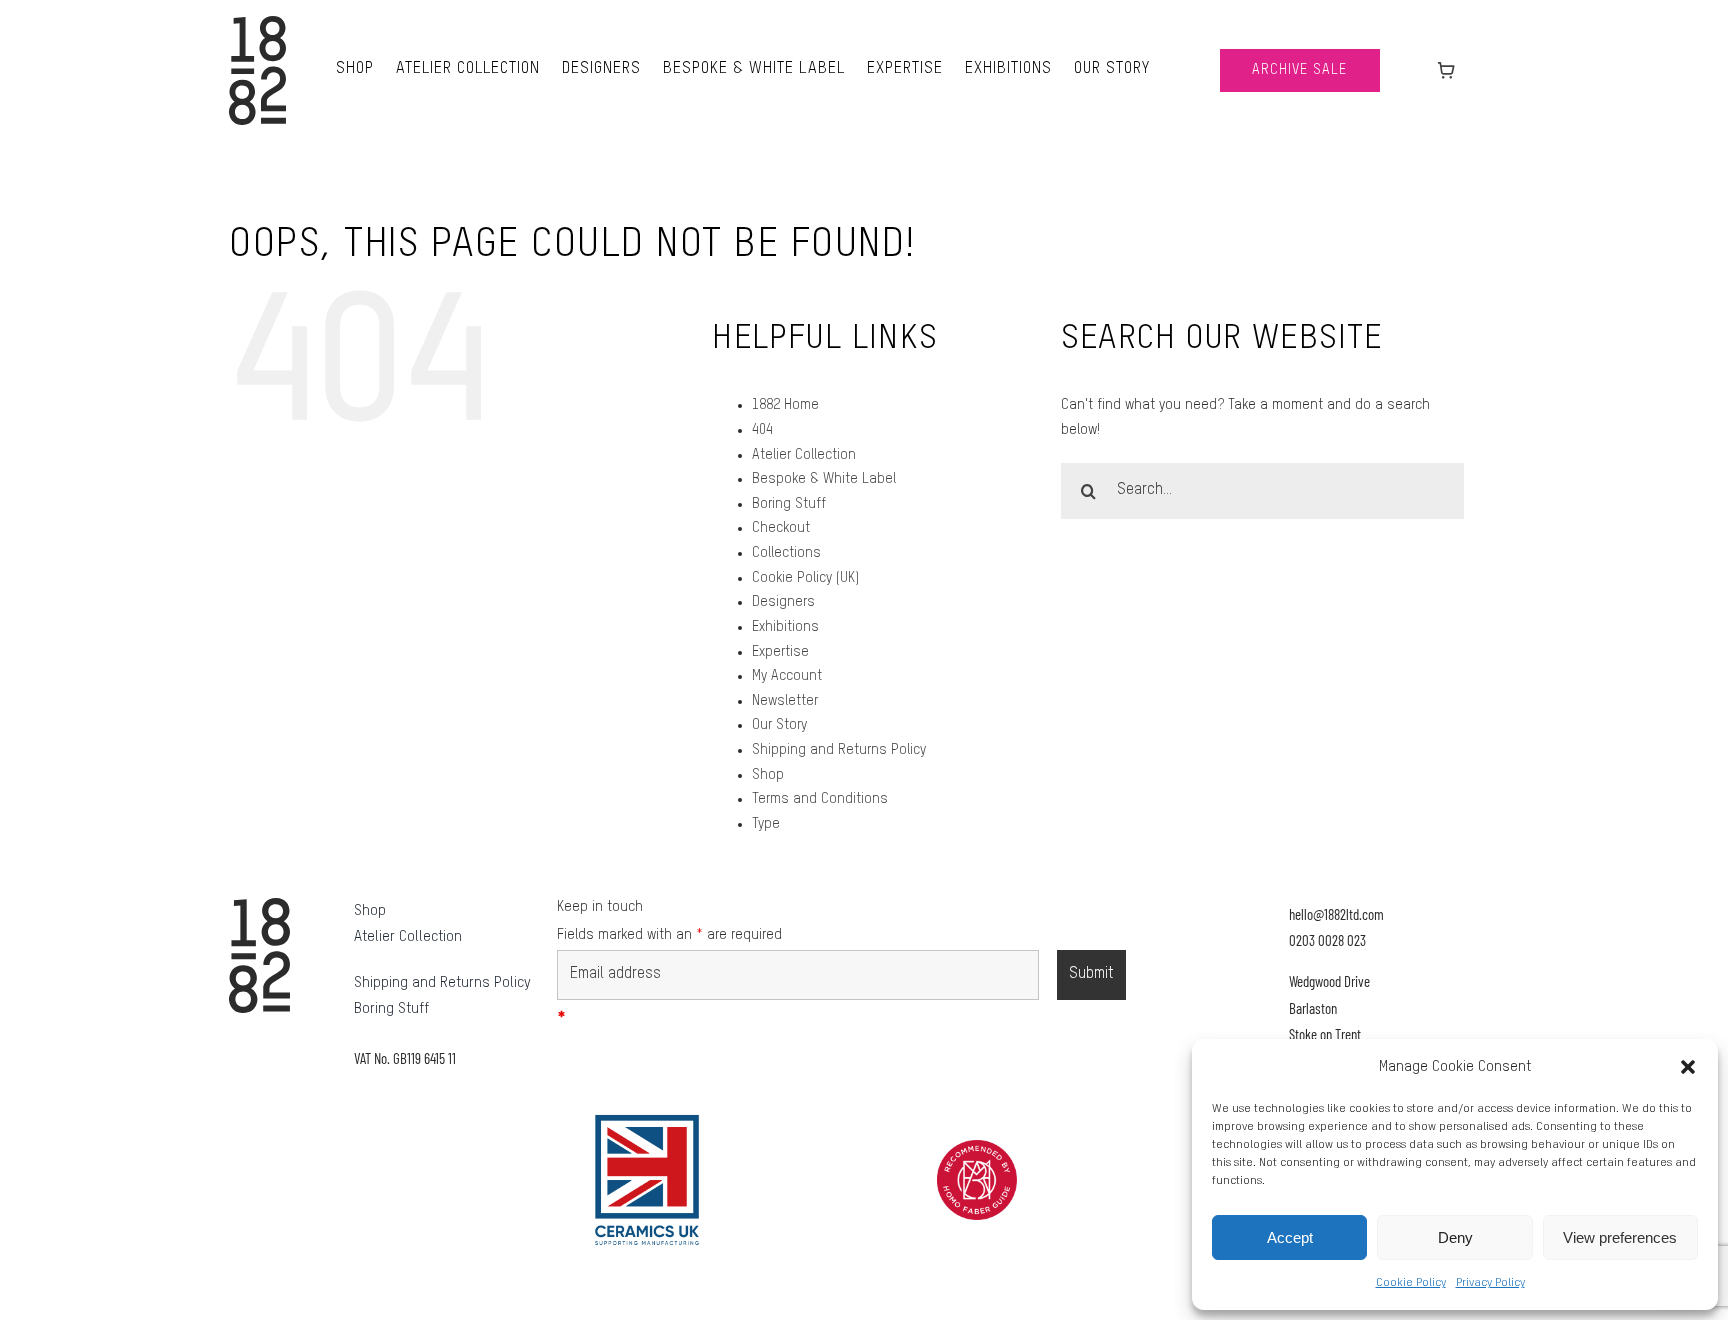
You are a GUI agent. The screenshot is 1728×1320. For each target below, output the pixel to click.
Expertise (780, 652)
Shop (768, 775)
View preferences (1620, 1237)
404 (762, 430)
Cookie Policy (1411, 1283)
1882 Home (785, 405)
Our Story (779, 725)
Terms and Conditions (820, 799)
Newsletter (785, 701)
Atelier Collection (804, 455)
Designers (783, 602)
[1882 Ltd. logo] (257, 23)
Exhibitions (785, 627)
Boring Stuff (789, 504)
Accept (1290, 1237)
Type (766, 824)
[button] (1688, 1067)
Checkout (781, 528)
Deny (1455, 1237)
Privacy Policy (1490, 1283)
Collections (786, 553)
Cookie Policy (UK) (805, 578)
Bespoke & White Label (824, 479)
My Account (787, 676)
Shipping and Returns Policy (839, 750)
